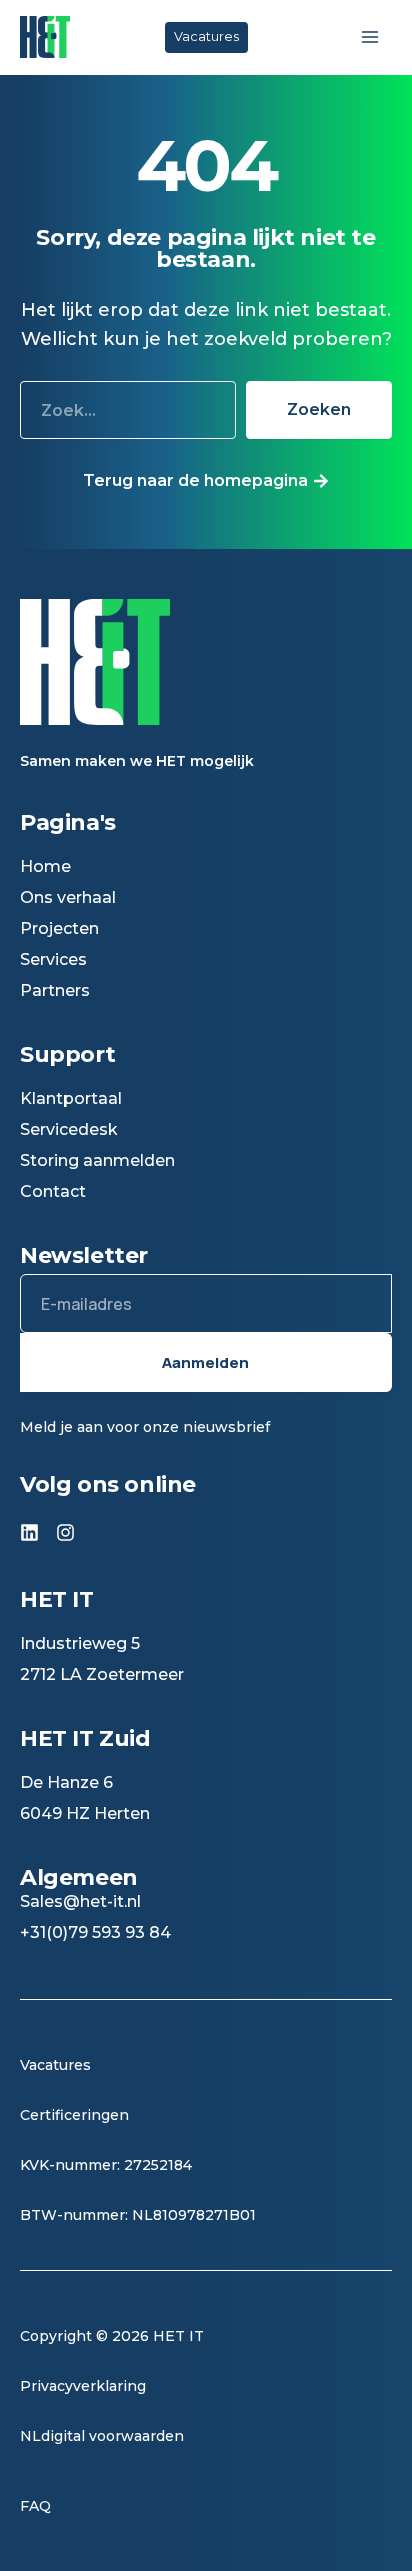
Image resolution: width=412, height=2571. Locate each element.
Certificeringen (74, 2115)
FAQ (35, 2506)
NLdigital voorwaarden (102, 2436)
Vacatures (57, 2065)
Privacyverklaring (83, 2386)
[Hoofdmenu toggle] (369, 37)
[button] (206, 37)
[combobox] (128, 410)
